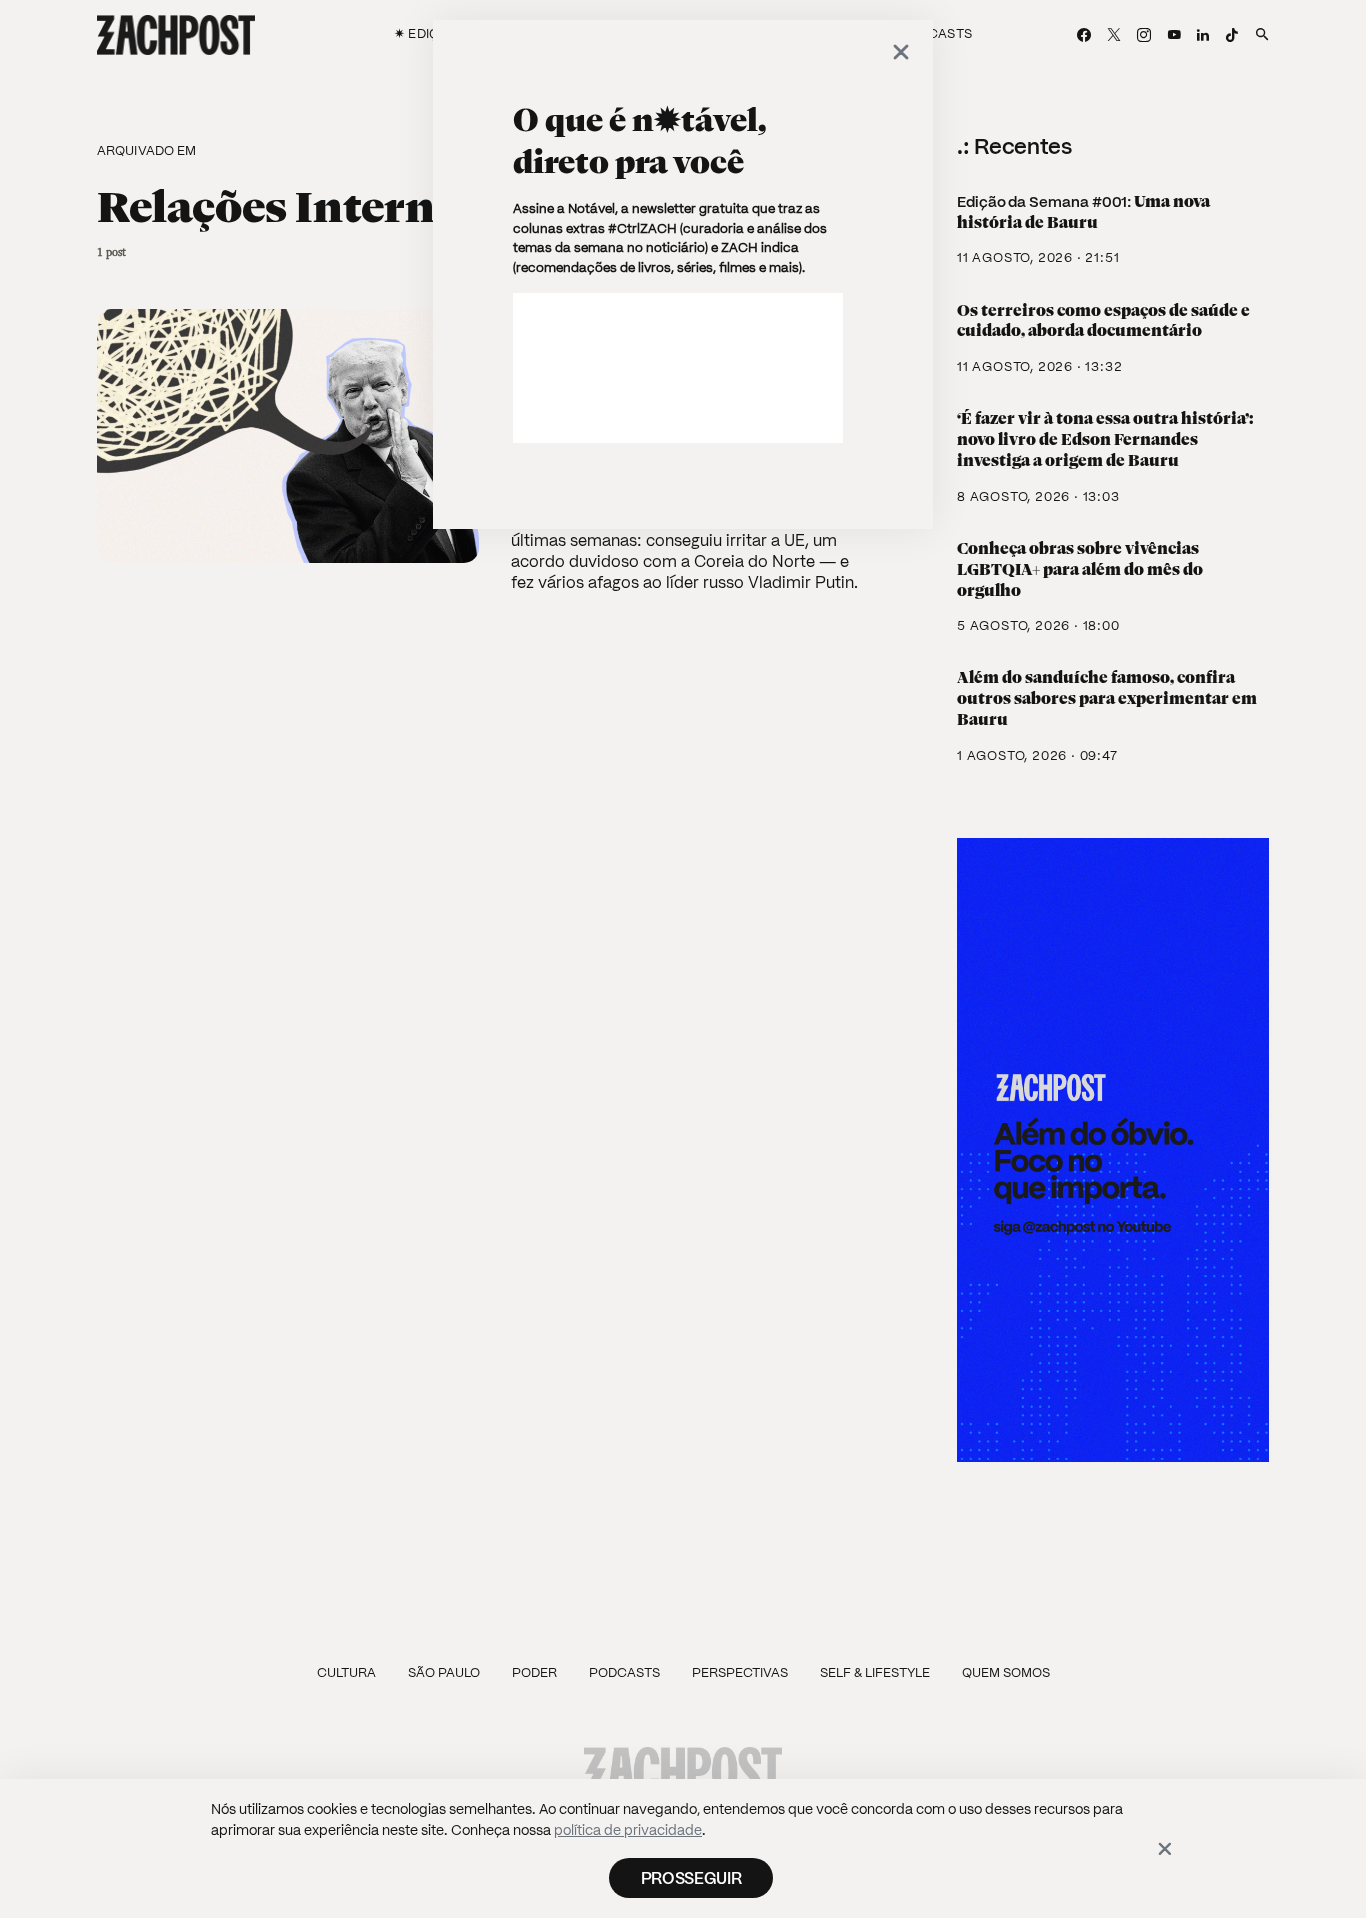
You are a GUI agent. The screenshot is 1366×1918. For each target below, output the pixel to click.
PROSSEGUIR (691, 1878)
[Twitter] (1114, 35)
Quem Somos (1006, 1672)
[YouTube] (1174, 35)
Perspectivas (740, 1672)
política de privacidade (628, 1830)
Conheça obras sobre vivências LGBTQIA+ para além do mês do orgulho (1080, 569)
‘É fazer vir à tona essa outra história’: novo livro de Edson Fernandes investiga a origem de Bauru (1105, 439)
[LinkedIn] (1203, 35)
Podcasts (624, 1672)
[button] (1256, 35)
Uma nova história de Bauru (1083, 212)
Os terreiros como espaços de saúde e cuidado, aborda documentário (1103, 321)
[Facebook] (1084, 35)
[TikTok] (1232, 35)
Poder (534, 1672)
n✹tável (695, 120)
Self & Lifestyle (875, 1672)
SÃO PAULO (444, 1672)
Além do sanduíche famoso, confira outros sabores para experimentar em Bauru (1107, 698)
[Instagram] (1144, 35)
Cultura (346, 1672)
